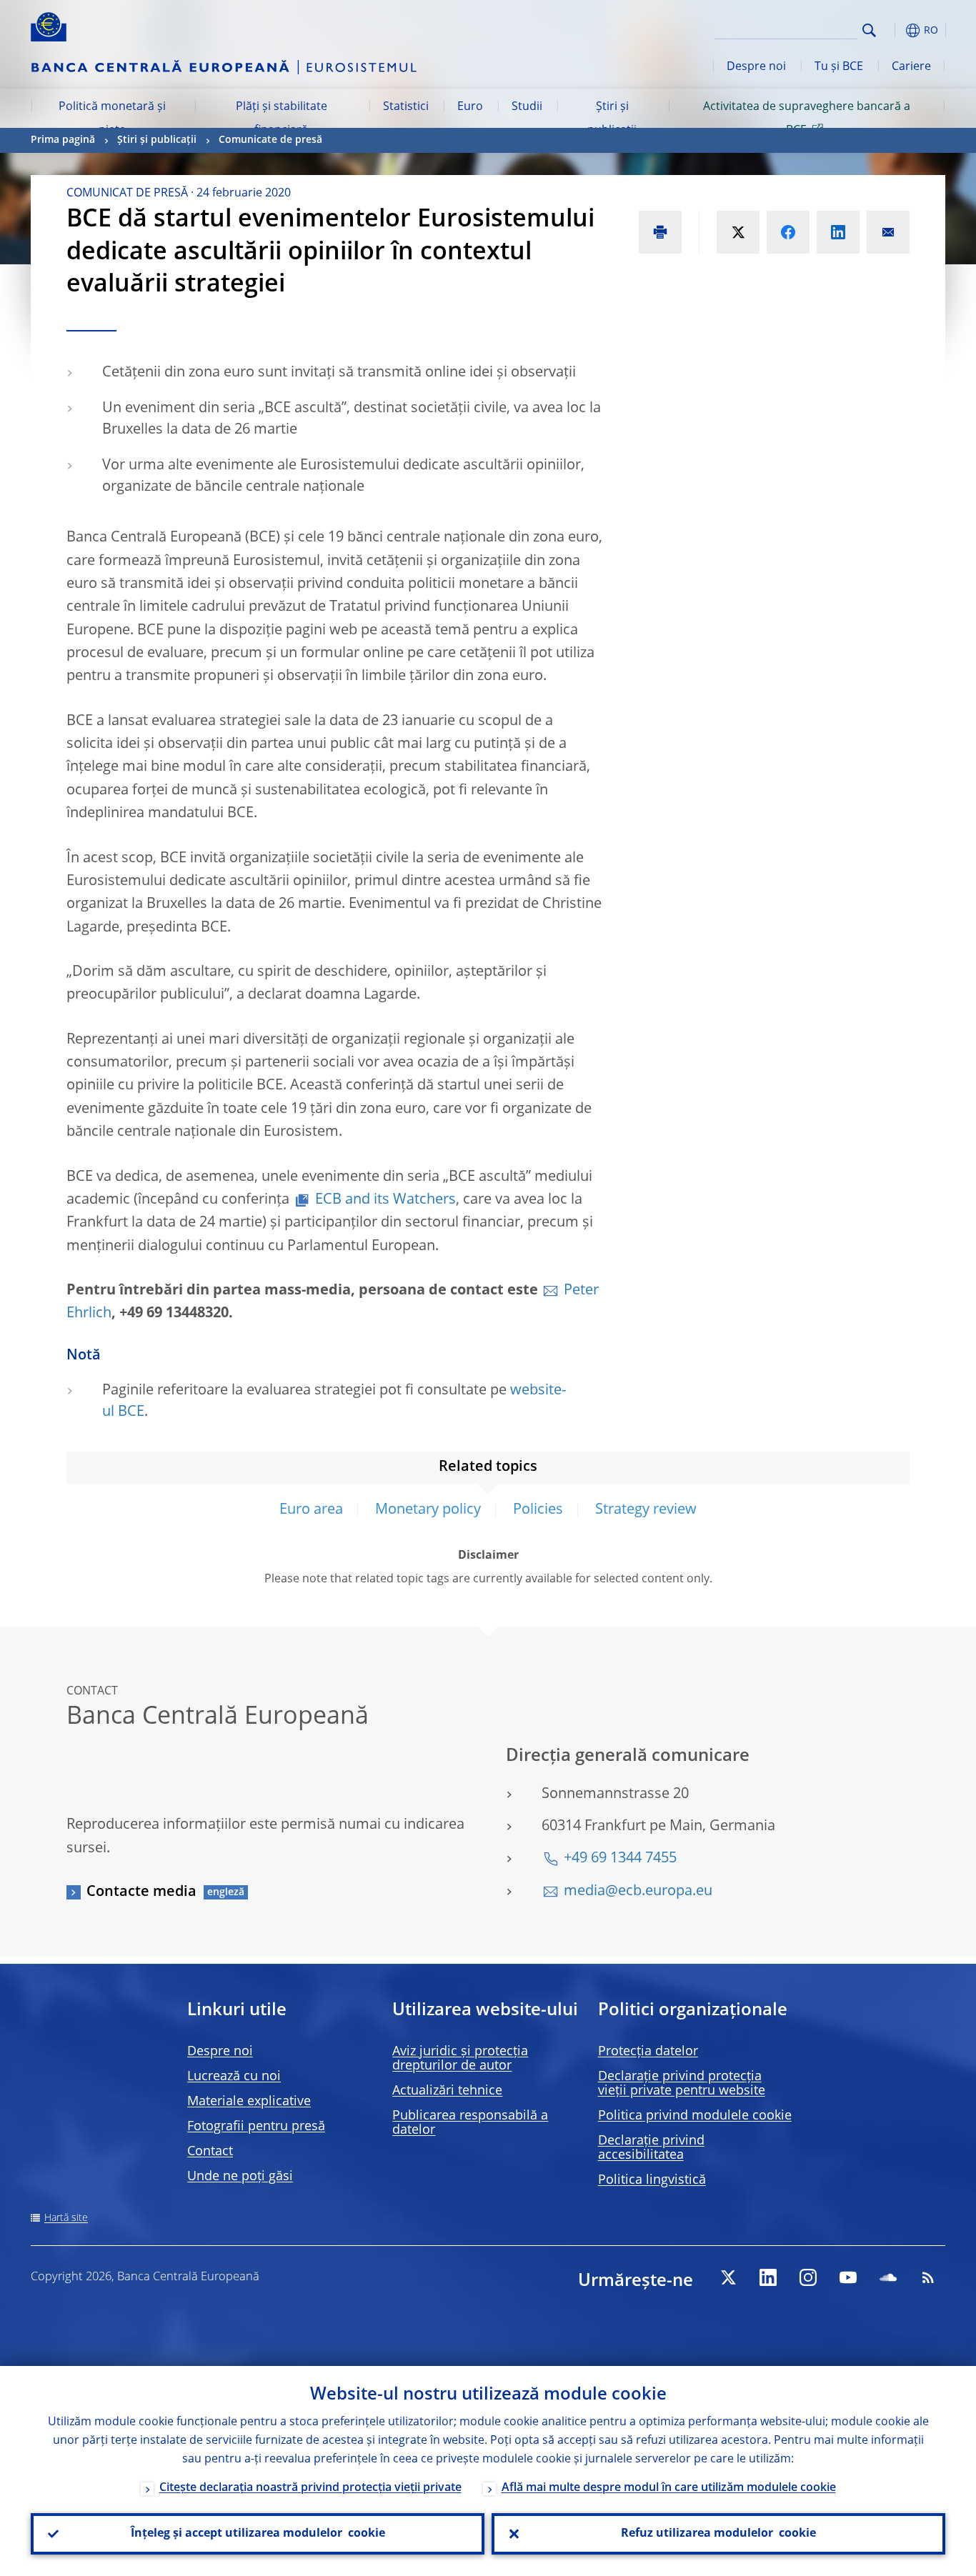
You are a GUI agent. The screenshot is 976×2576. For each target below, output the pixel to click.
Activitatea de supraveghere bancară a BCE (807, 119)
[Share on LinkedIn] (838, 232)
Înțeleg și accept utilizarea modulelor (258, 2534)
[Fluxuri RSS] (928, 2277)
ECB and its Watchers (385, 1200)
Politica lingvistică (652, 2180)
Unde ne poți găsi (240, 2177)
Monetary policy (428, 1510)
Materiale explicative (249, 2102)
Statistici (406, 107)
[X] (728, 2277)
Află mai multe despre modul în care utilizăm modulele (669, 2488)
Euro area (311, 1510)
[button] (895, 30)
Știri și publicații (612, 119)
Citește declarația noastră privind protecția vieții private (310, 2488)
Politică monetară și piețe (112, 119)
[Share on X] (738, 232)
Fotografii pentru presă (256, 2127)
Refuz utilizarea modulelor (718, 2534)
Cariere (911, 67)
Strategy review (646, 1510)
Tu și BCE (839, 67)
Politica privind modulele (695, 2116)
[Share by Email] (888, 232)
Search (869, 30)
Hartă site (66, 2218)
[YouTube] (848, 2277)
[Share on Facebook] (788, 232)
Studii (527, 107)
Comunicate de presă (270, 140)
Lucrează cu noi (234, 2077)
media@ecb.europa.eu (638, 1892)
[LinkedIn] (768, 2277)
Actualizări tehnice (447, 2091)
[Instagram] (808, 2277)
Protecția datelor (648, 2052)
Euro (470, 107)
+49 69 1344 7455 (620, 1859)
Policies (538, 1510)
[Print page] (660, 232)
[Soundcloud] (888, 2277)
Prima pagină (63, 140)
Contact (210, 2152)
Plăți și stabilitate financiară (282, 119)
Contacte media (141, 1892)
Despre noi (756, 67)
